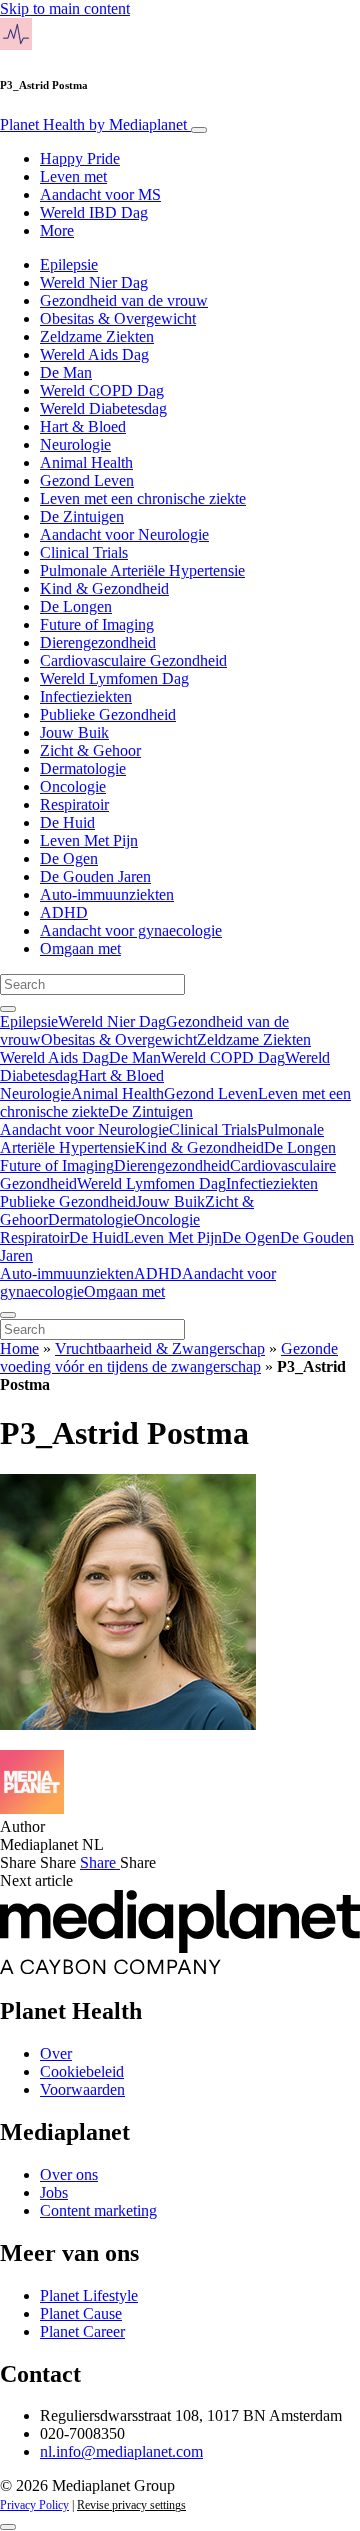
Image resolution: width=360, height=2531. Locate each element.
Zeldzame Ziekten (97, 336)
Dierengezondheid (98, 642)
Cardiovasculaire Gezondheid (133, 660)
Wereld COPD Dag (102, 390)
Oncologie (73, 786)
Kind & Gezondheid (104, 588)
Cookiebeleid (82, 2071)
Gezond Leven (87, 480)
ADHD (64, 912)
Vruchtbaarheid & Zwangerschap (160, 1348)
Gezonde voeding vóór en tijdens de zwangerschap (169, 1357)
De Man (66, 372)
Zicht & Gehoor (90, 750)
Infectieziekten (86, 696)
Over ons (69, 2174)
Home (19, 1348)
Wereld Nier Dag (94, 282)
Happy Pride (80, 158)
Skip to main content (65, 8)
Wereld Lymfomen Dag (114, 678)
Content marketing (98, 2210)
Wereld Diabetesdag (103, 408)
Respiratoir (74, 804)
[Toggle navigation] (199, 130)
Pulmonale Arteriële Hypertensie (142, 570)
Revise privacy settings (131, 2505)
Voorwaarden (82, 2089)
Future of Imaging (97, 624)
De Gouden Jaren (95, 876)
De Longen (76, 606)
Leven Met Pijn (89, 840)
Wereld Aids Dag (94, 354)
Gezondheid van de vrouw (124, 300)
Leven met (73, 176)
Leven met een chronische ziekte (143, 498)
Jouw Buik (74, 732)
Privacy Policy (34, 2505)
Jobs (54, 2192)
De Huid (67, 822)
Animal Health (86, 462)
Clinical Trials (84, 552)
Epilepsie (69, 264)
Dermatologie (83, 768)
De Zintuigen (82, 516)
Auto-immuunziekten (107, 894)
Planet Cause (81, 2313)
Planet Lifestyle (89, 2295)
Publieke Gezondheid (108, 714)
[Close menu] (8, 1315)
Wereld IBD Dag (94, 212)
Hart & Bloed (83, 426)
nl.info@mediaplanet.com (121, 2451)
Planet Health (93, 124)
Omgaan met (80, 948)
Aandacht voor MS (100, 194)
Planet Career (82, 2331)
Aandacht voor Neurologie (124, 534)
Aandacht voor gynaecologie (131, 930)
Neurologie (75, 444)
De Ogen (69, 858)
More (57, 230)
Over (56, 2053)
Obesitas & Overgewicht (118, 318)
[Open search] (8, 1009)
